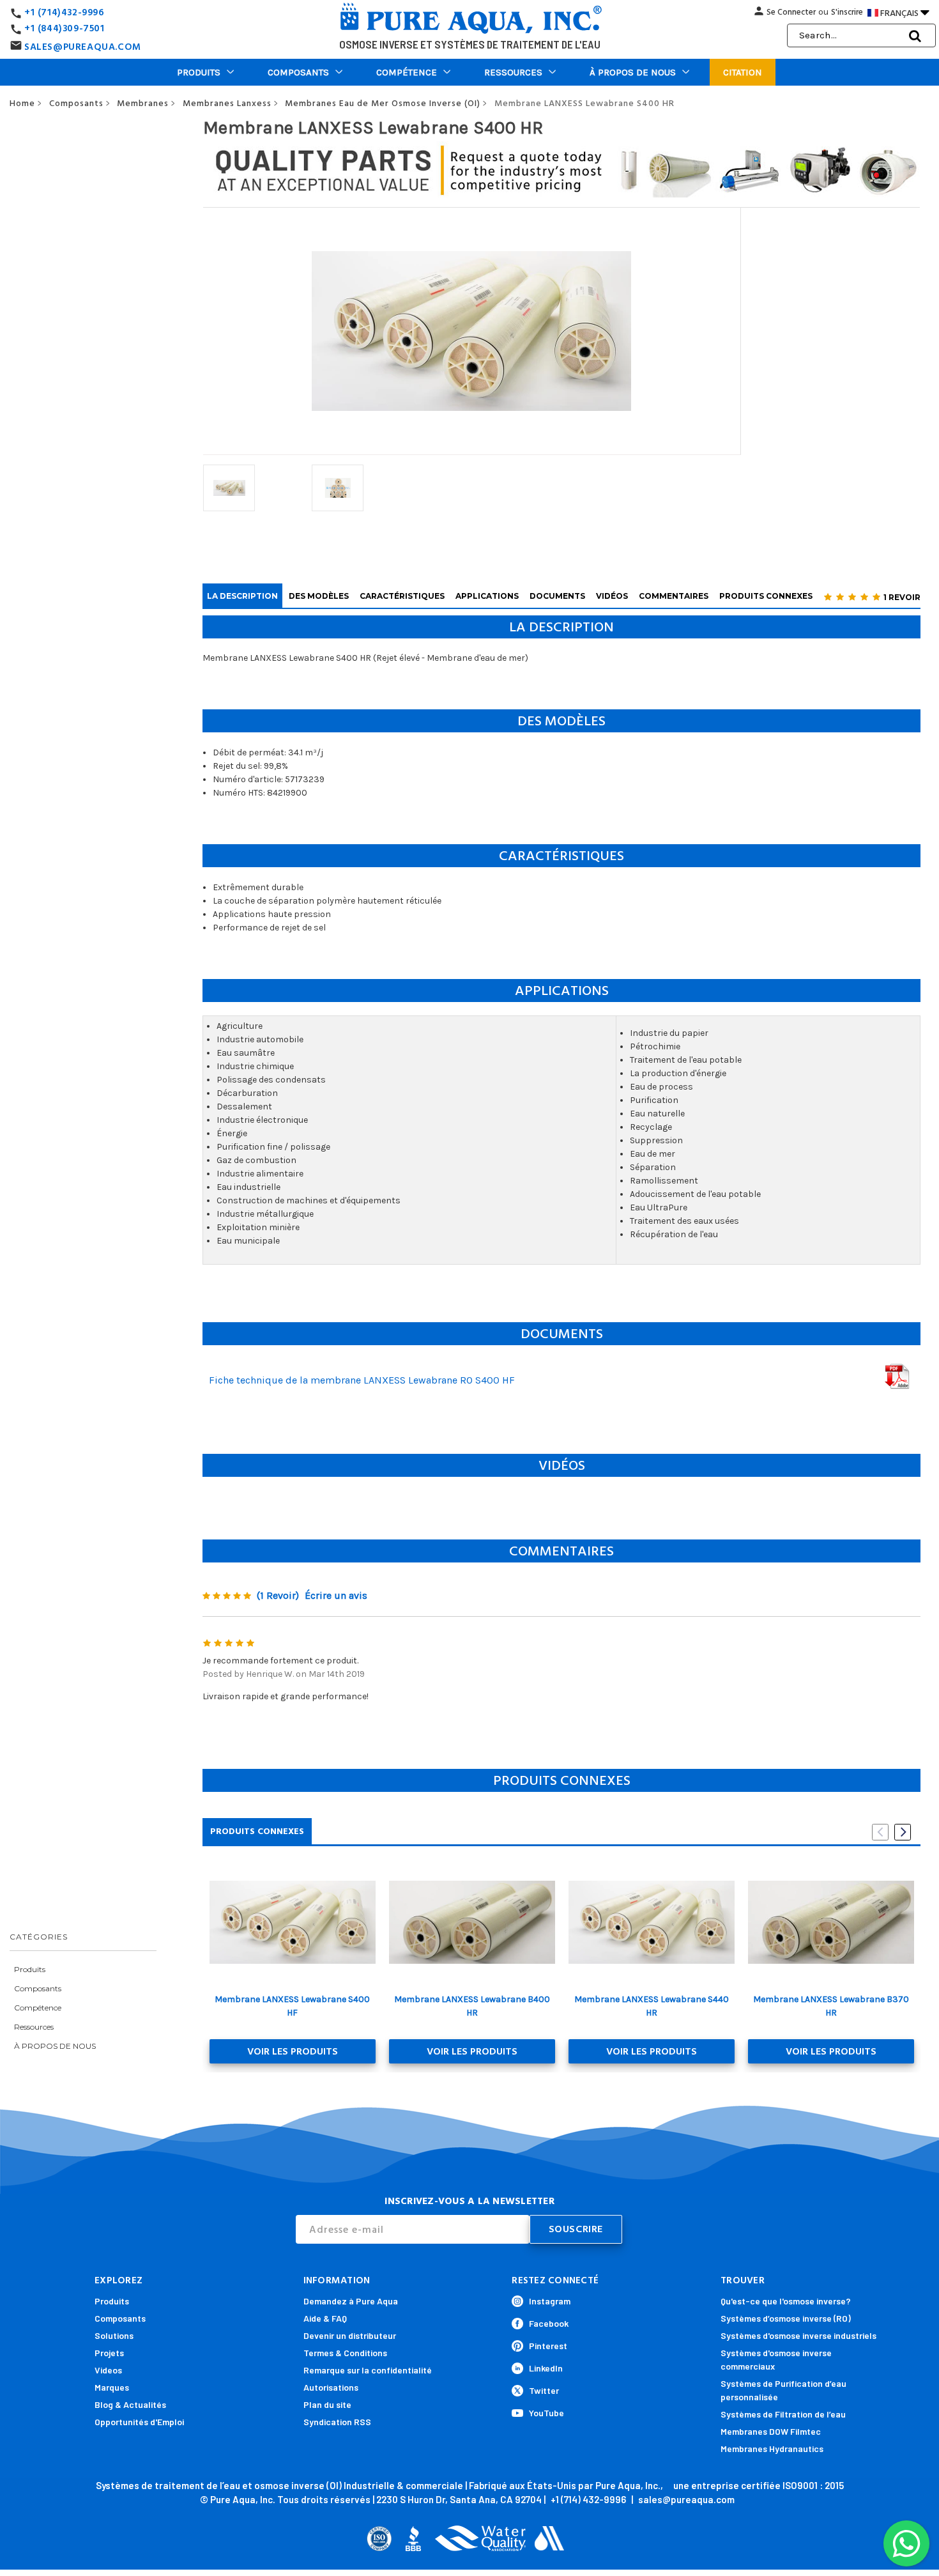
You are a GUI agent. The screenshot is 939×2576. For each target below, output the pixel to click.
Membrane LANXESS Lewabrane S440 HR (652, 2006)
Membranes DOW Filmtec (771, 2431)
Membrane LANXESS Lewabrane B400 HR (472, 2006)
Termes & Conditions (345, 2353)
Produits (199, 72)
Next (903, 1832)
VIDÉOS (612, 596)
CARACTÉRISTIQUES (402, 596)
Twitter (544, 2390)
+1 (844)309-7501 (65, 28)
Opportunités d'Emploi (139, 2422)
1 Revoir (902, 597)
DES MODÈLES (319, 596)
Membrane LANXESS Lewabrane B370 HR (831, 2006)
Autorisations (331, 2387)
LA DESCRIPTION (242, 596)
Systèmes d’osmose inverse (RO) (786, 2318)
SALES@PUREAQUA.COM (83, 47)
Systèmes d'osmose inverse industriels (798, 2335)
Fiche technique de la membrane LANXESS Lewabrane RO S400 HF (362, 1380)
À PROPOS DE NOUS (633, 72)
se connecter (791, 12)
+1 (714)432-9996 (65, 12)
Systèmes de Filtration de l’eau (783, 2414)
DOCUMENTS (557, 596)
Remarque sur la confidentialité (368, 2370)
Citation (743, 72)
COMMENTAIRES (674, 596)
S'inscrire (847, 12)
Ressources (513, 72)
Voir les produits (293, 2051)
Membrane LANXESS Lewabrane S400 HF (292, 2006)
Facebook (549, 2323)
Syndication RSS (337, 2422)
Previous (880, 1832)
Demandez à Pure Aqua (351, 2301)
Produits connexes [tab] (257, 1831)
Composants (298, 72)
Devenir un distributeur (350, 2335)
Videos (108, 2370)
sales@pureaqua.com (686, 2499)
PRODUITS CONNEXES (766, 596)
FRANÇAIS (905, 12)
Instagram (550, 2301)
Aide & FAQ (325, 2318)
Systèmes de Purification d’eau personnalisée (783, 2390)
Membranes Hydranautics (772, 2449)
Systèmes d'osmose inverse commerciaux (776, 2359)
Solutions (114, 2335)
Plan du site (327, 2404)
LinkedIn (546, 2368)
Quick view (292, 1922)
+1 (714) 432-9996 (588, 2499)
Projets (109, 2353)
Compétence (407, 72)
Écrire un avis (336, 1595)
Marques (112, 2387)
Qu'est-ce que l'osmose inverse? (786, 2301)
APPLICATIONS (487, 596)
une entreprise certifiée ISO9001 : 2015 (759, 2485)
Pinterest (548, 2346)
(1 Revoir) (278, 1595)
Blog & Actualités (130, 2404)
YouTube (546, 2413)
